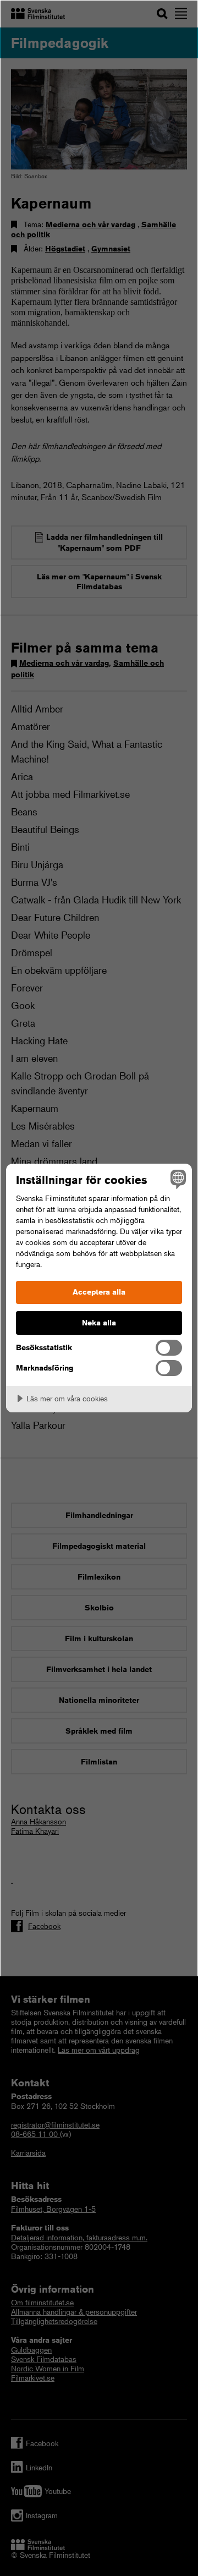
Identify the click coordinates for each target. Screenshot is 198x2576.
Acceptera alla (99, 1292)
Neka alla (99, 1323)
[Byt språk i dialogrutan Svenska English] (177, 1179)
